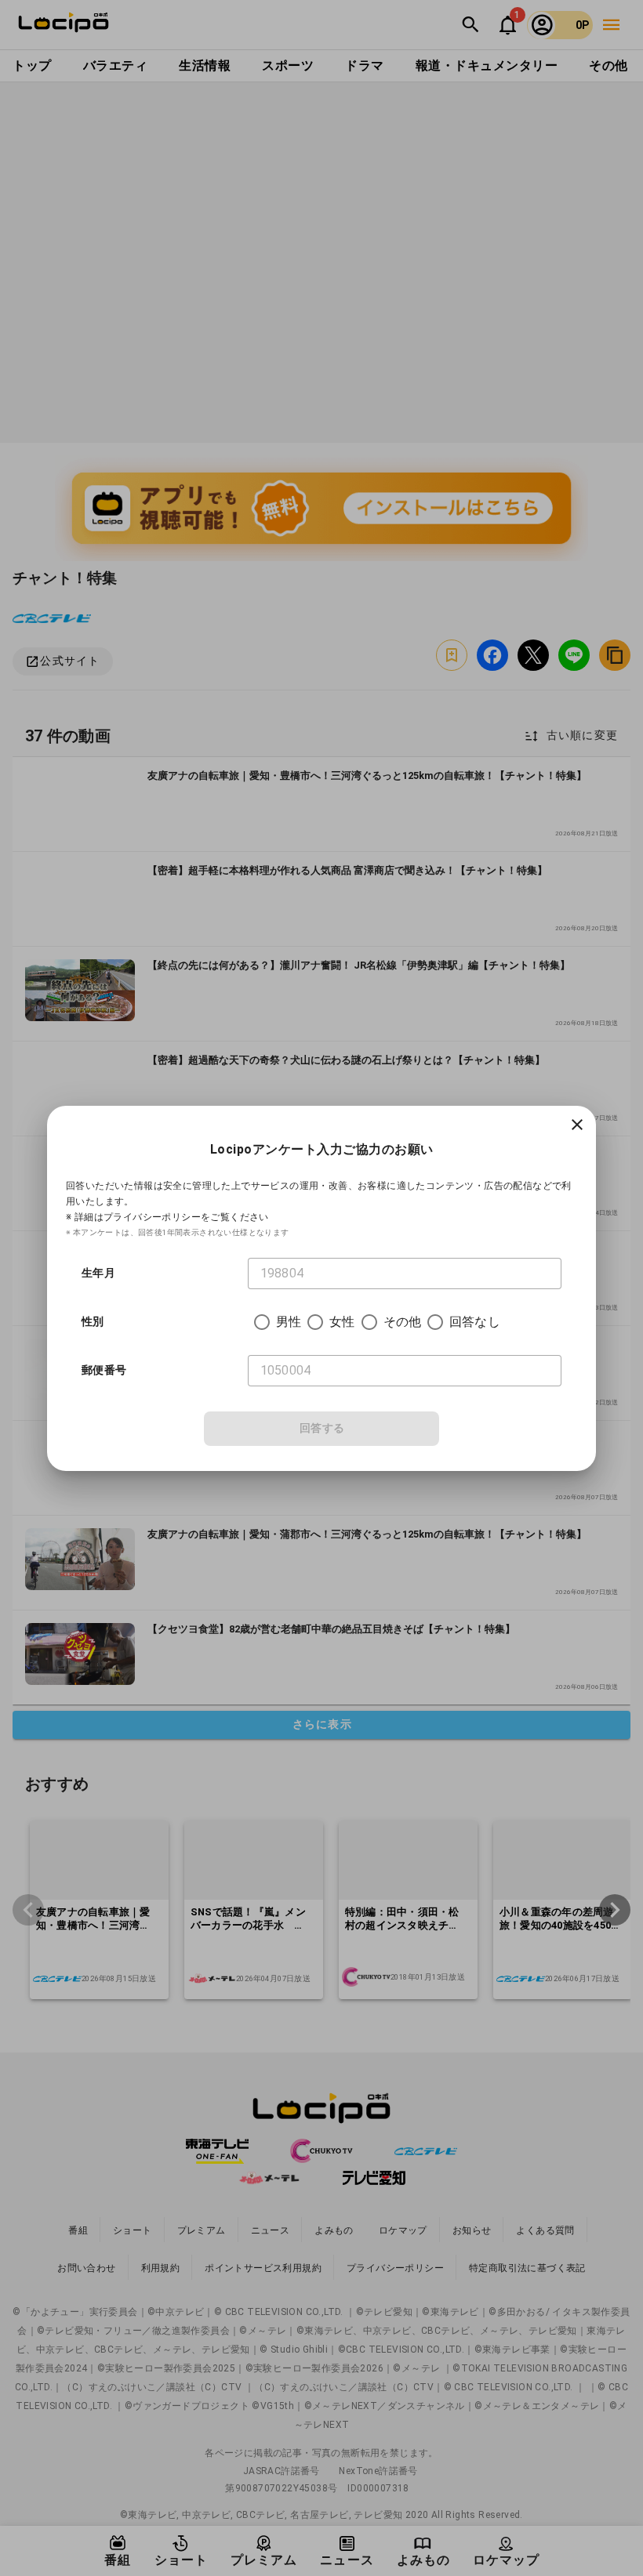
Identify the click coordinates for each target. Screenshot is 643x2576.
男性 (289, 1322)
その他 (402, 1322)
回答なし (475, 1322)
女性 (342, 1322)
